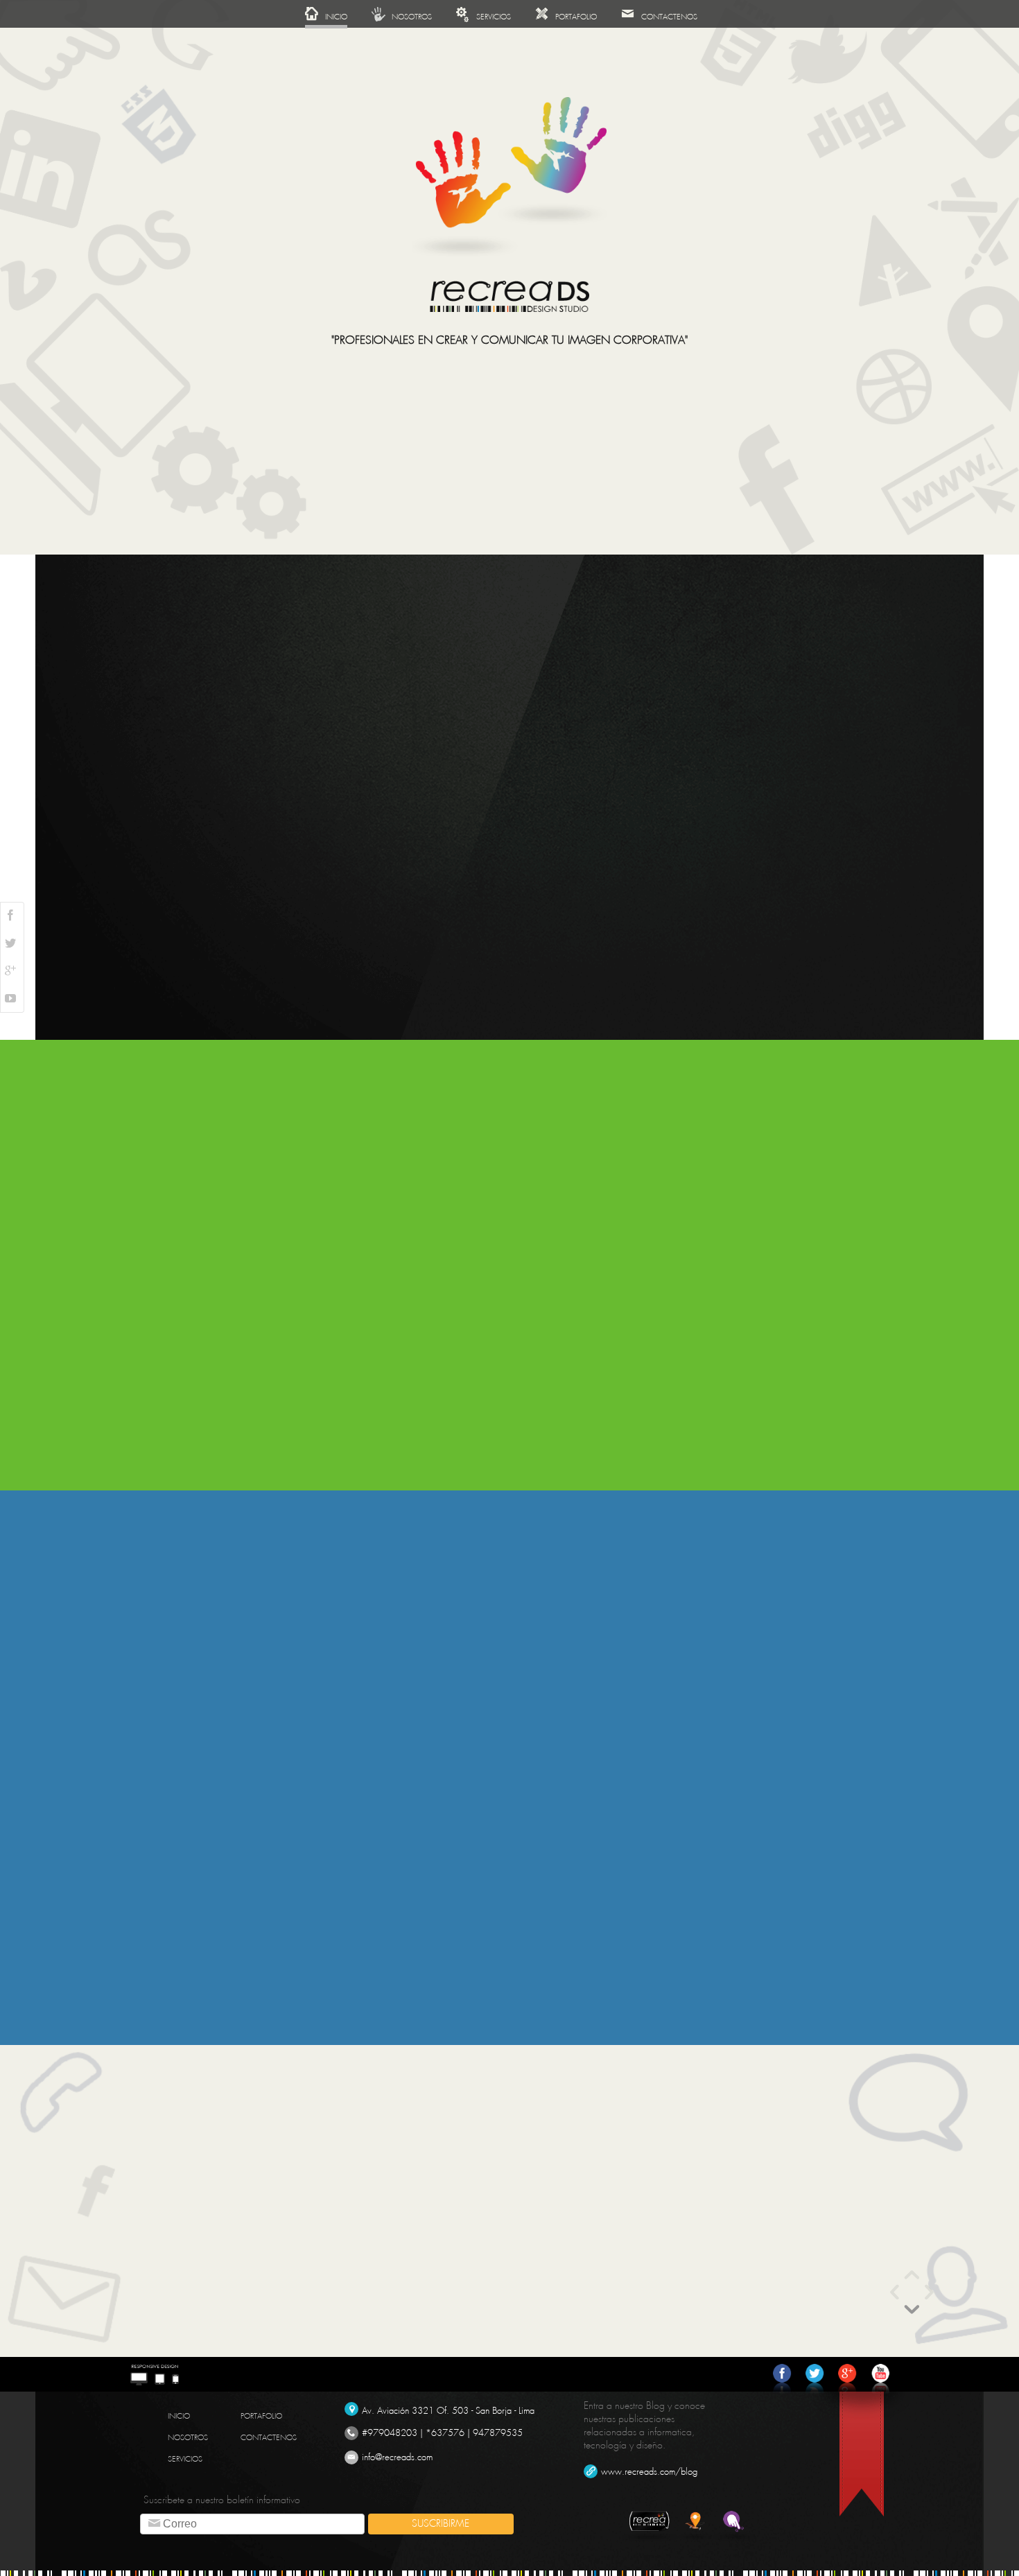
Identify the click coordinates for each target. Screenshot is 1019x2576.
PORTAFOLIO (261, 2416)
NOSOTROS (188, 2438)
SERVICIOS (185, 2459)
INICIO (179, 2416)
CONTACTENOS (269, 2438)
